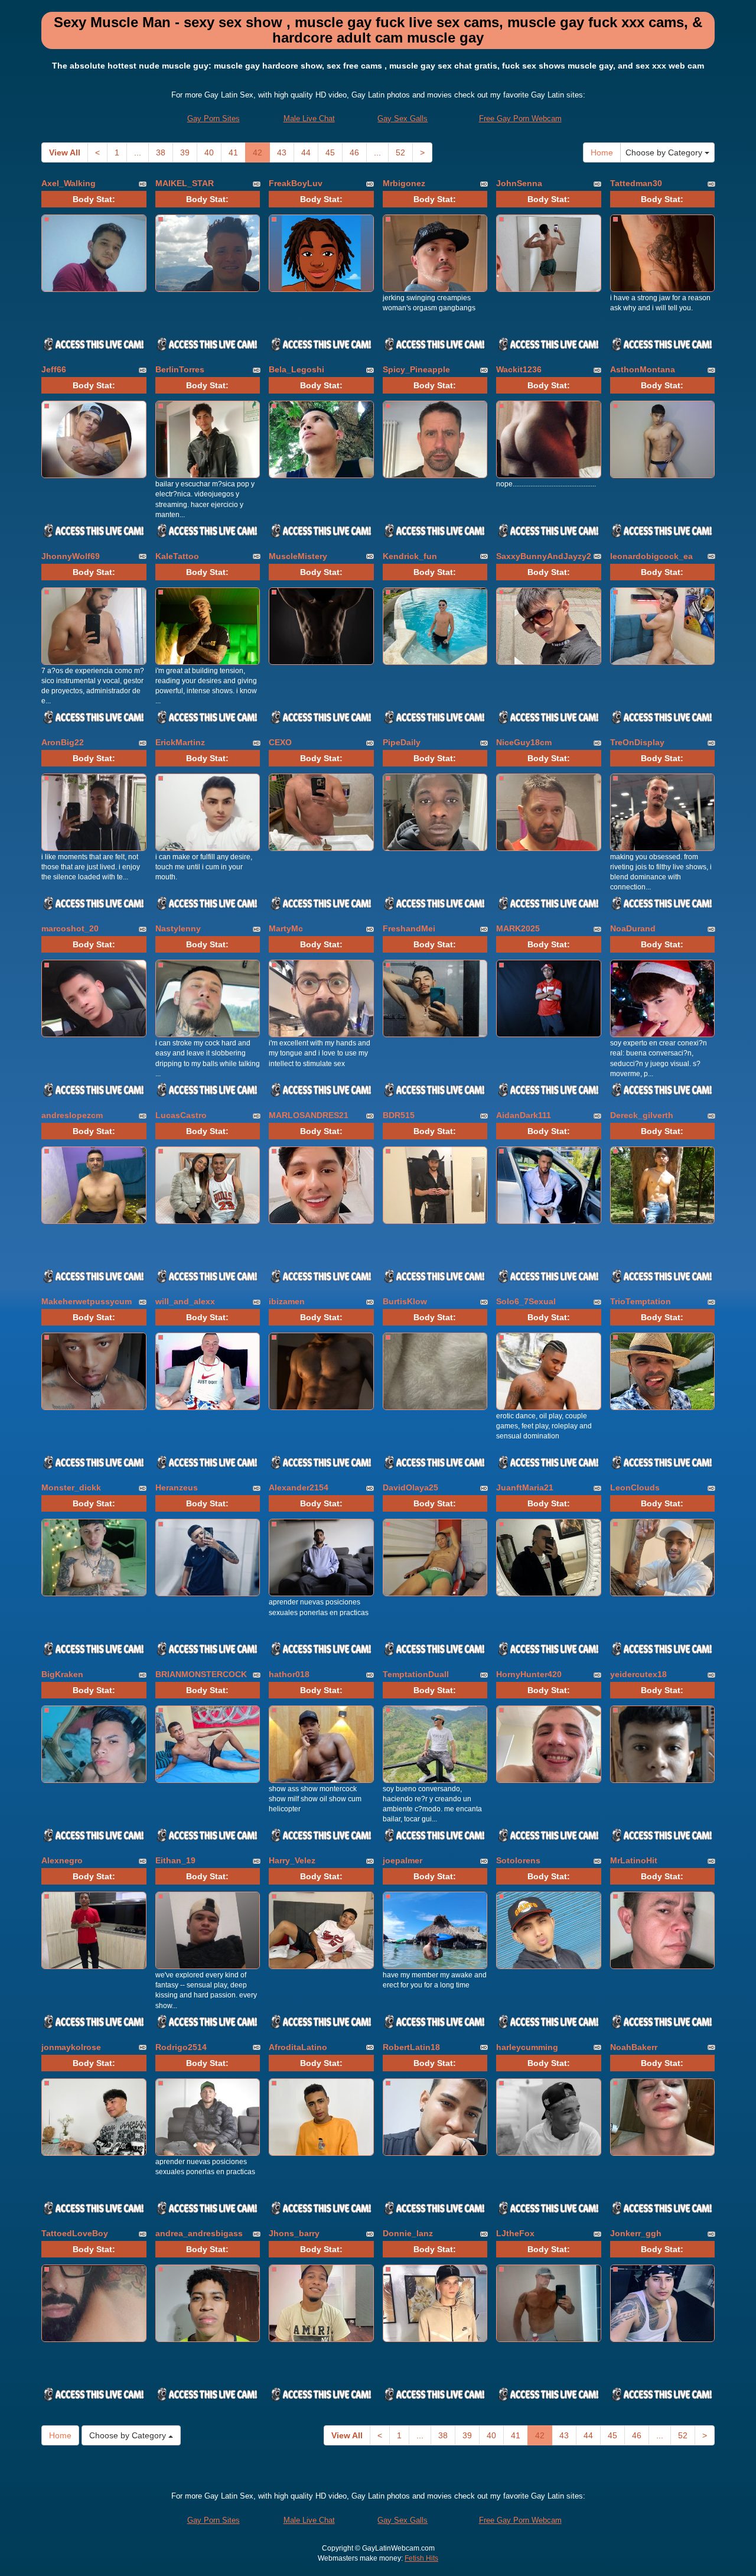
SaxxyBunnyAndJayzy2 (544, 556)
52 (400, 152)
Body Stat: (94, 199)
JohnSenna (519, 183)
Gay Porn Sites (214, 118)
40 (209, 152)
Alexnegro (62, 1860)
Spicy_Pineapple (416, 369)
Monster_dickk (71, 1487)
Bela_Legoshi (296, 369)
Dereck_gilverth (642, 1115)
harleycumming (527, 2047)
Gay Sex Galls (403, 118)
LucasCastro (181, 1115)
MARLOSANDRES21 (309, 1115)
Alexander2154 (299, 1487)
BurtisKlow (405, 1301)
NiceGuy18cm (524, 742)
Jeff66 (54, 369)
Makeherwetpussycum (87, 1301)
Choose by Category (665, 152)
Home (602, 152)
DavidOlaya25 (410, 1487)
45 (330, 152)
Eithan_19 (175, 1860)
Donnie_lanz (408, 2233)
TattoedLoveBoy (75, 2233)
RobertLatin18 (411, 2047)
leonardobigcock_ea (651, 556)
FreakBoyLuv (296, 183)
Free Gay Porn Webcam (520, 118)
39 (185, 152)
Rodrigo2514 (181, 2047)
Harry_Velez (292, 1860)
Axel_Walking (69, 183)
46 (354, 152)
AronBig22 (63, 742)
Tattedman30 (636, 183)
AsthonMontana (643, 369)
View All (65, 152)
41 (233, 152)
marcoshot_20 (70, 928)
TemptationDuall (416, 1674)
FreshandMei (409, 928)
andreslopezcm (72, 1115)
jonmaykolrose (71, 2047)
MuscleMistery (298, 556)
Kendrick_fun (410, 556)
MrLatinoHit (634, 1860)
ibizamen (287, 1301)
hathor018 (289, 1674)
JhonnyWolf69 (71, 556)
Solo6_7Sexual (526, 1301)
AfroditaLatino (298, 2047)
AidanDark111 (524, 1115)
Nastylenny (178, 928)
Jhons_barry (294, 2233)
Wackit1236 (519, 369)
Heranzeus (177, 1487)
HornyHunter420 (529, 1674)
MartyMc (286, 928)
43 (282, 152)
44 (306, 152)
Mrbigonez (404, 183)
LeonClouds (635, 1487)
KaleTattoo (177, 556)
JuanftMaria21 (525, 1487)
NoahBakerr (634, 2047)
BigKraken (62, 1674)
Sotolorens (518, 1860)
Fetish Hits (421, 2558)
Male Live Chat (309, 118)
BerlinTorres (180, 369)
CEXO (280, 742)
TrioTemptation (641, 1301)
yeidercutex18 (638, 1674)
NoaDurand (633, 928)
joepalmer (403, 1860)
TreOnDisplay (637, 742)
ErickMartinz (180, 742)
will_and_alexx (185, 1301)
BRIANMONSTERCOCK (201, 1674)
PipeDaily (402, 742)
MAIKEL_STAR (185, 183)
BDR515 (399, 1115)
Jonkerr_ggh (636, 2233)
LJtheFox (515, 2233)
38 (161, 152)
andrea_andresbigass (199, 2233)
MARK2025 (518, 928)
